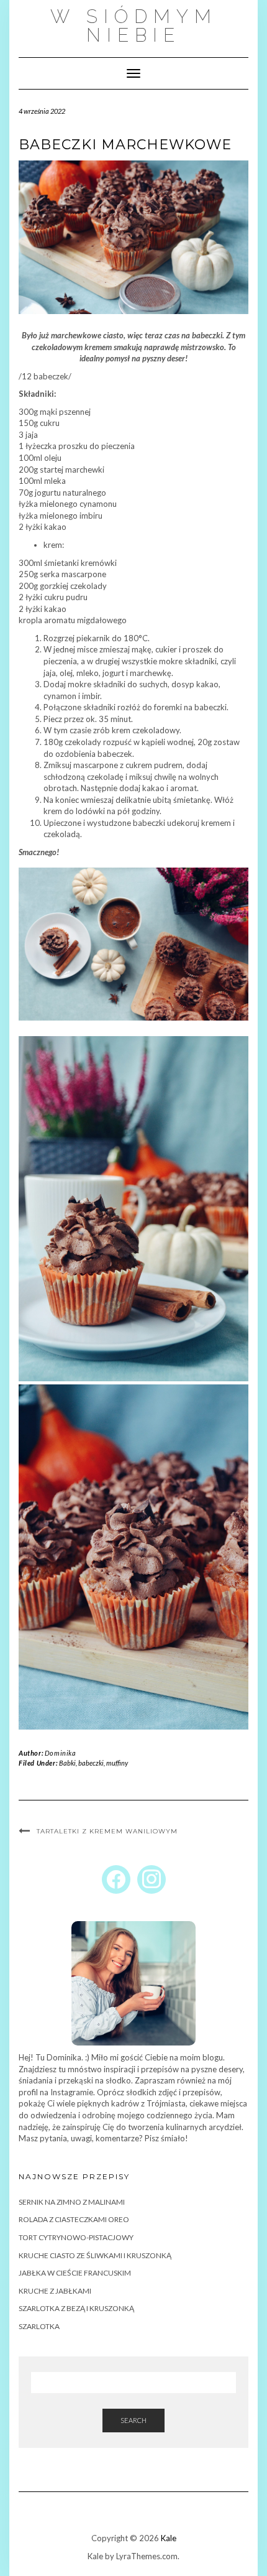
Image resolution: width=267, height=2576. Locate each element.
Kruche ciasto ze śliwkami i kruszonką (95, 2255)
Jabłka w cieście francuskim (75, 2273)
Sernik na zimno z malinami (72, 2202)
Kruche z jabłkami (55, 2291)
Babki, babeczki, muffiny (93, 1763)
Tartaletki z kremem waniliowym (107, 1831)
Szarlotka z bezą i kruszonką (76, 2308)
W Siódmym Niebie (134, 26)
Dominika (61, 1753)
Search (133, 2420)
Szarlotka (39, 2326)
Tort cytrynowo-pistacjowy (76, 2237)
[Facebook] (116, 1879)
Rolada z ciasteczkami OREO (74, 2219)
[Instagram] (152, 1879)
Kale (169, 2538)
